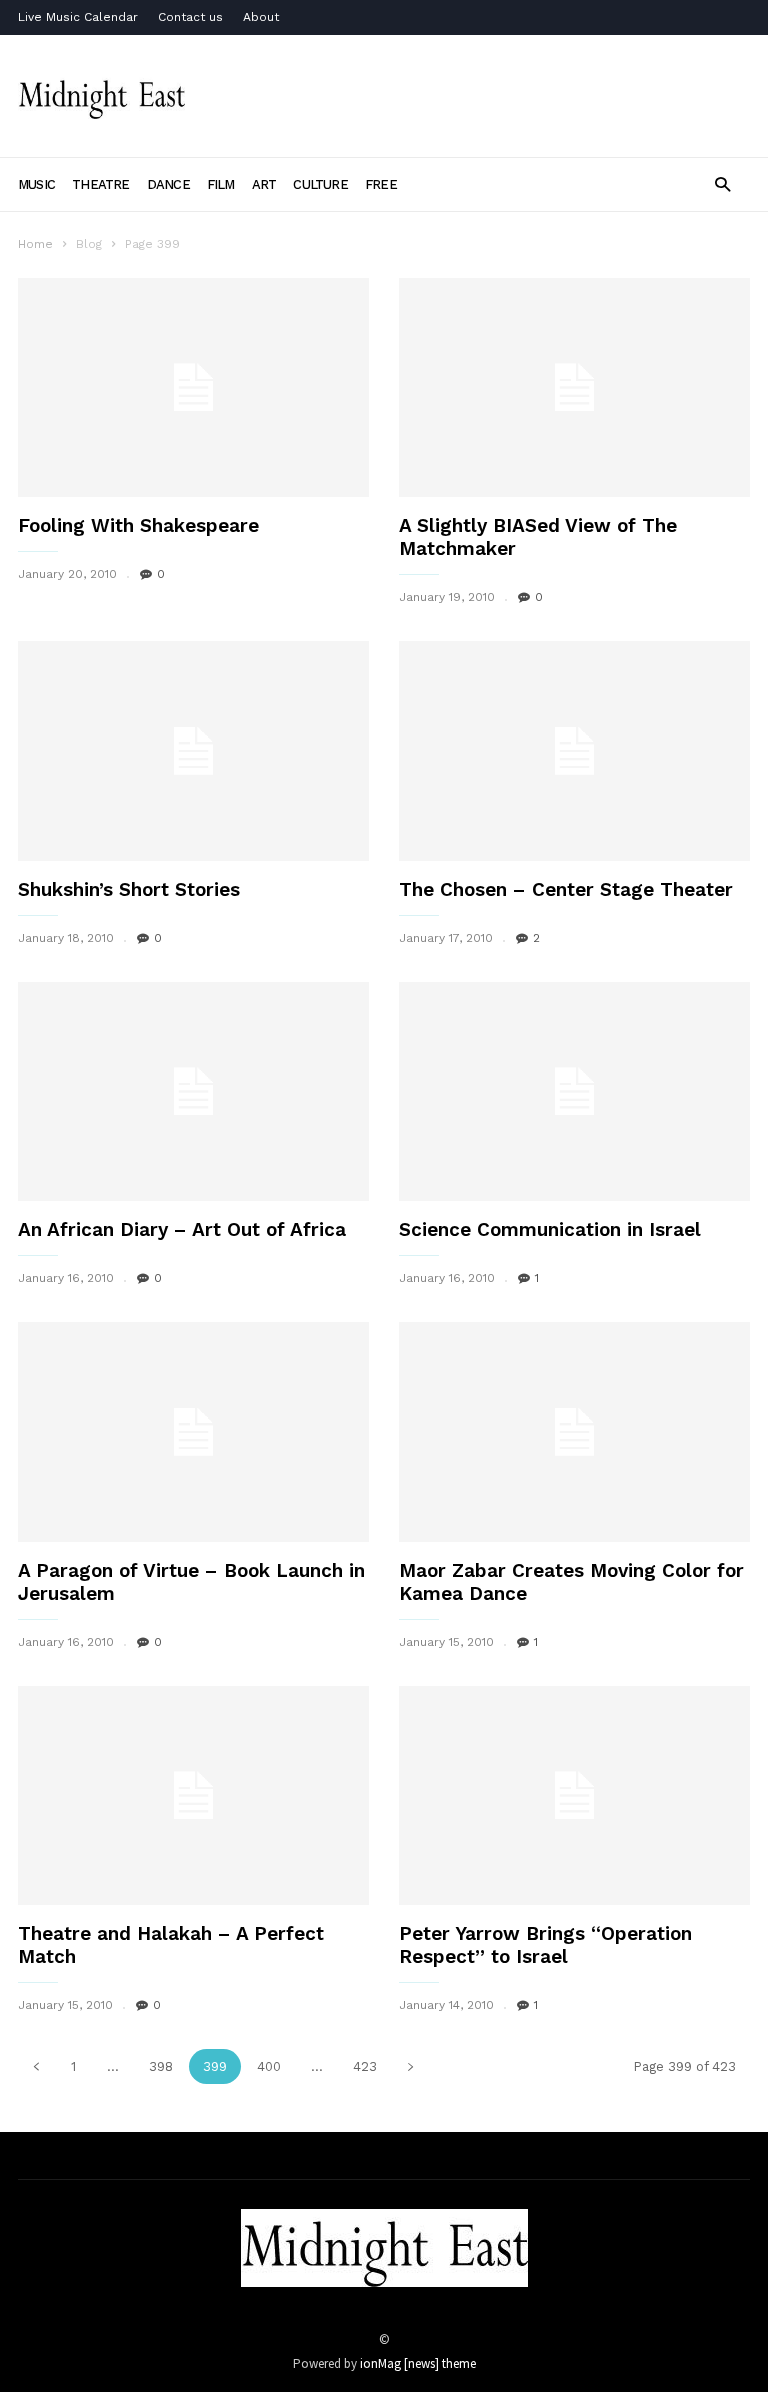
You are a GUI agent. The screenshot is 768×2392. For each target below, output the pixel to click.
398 (161, 2066)
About (261, 17)
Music (36, 184)
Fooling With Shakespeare (138, 525)
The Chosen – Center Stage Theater (566, 889)
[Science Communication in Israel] (574, 1091)
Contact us (190, 17)
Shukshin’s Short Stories (129, 889)
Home (35, 244)
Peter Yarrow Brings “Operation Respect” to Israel (545, 1945)
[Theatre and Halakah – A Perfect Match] (193, 1795)
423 (365, 2066)
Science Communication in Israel (550, 1229)
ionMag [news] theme (418, 2363)
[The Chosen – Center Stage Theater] (574, 750)
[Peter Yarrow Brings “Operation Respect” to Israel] (574, 1795)
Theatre (101, 184)
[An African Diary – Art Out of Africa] (193, 1091)
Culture (320, 184)
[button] (722, 183)
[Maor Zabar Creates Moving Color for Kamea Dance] (574, 1431)
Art (264, 184)
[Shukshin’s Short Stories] (193, 750)
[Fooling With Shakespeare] (193, 387)
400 (269, 2066)
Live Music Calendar (78, 17)
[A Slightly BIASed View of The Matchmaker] (574, 387)
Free (381, 184)
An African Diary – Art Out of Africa (182, 1229)
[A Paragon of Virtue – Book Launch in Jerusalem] (193, 1431)
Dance (168, 184)
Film (221, 184)
